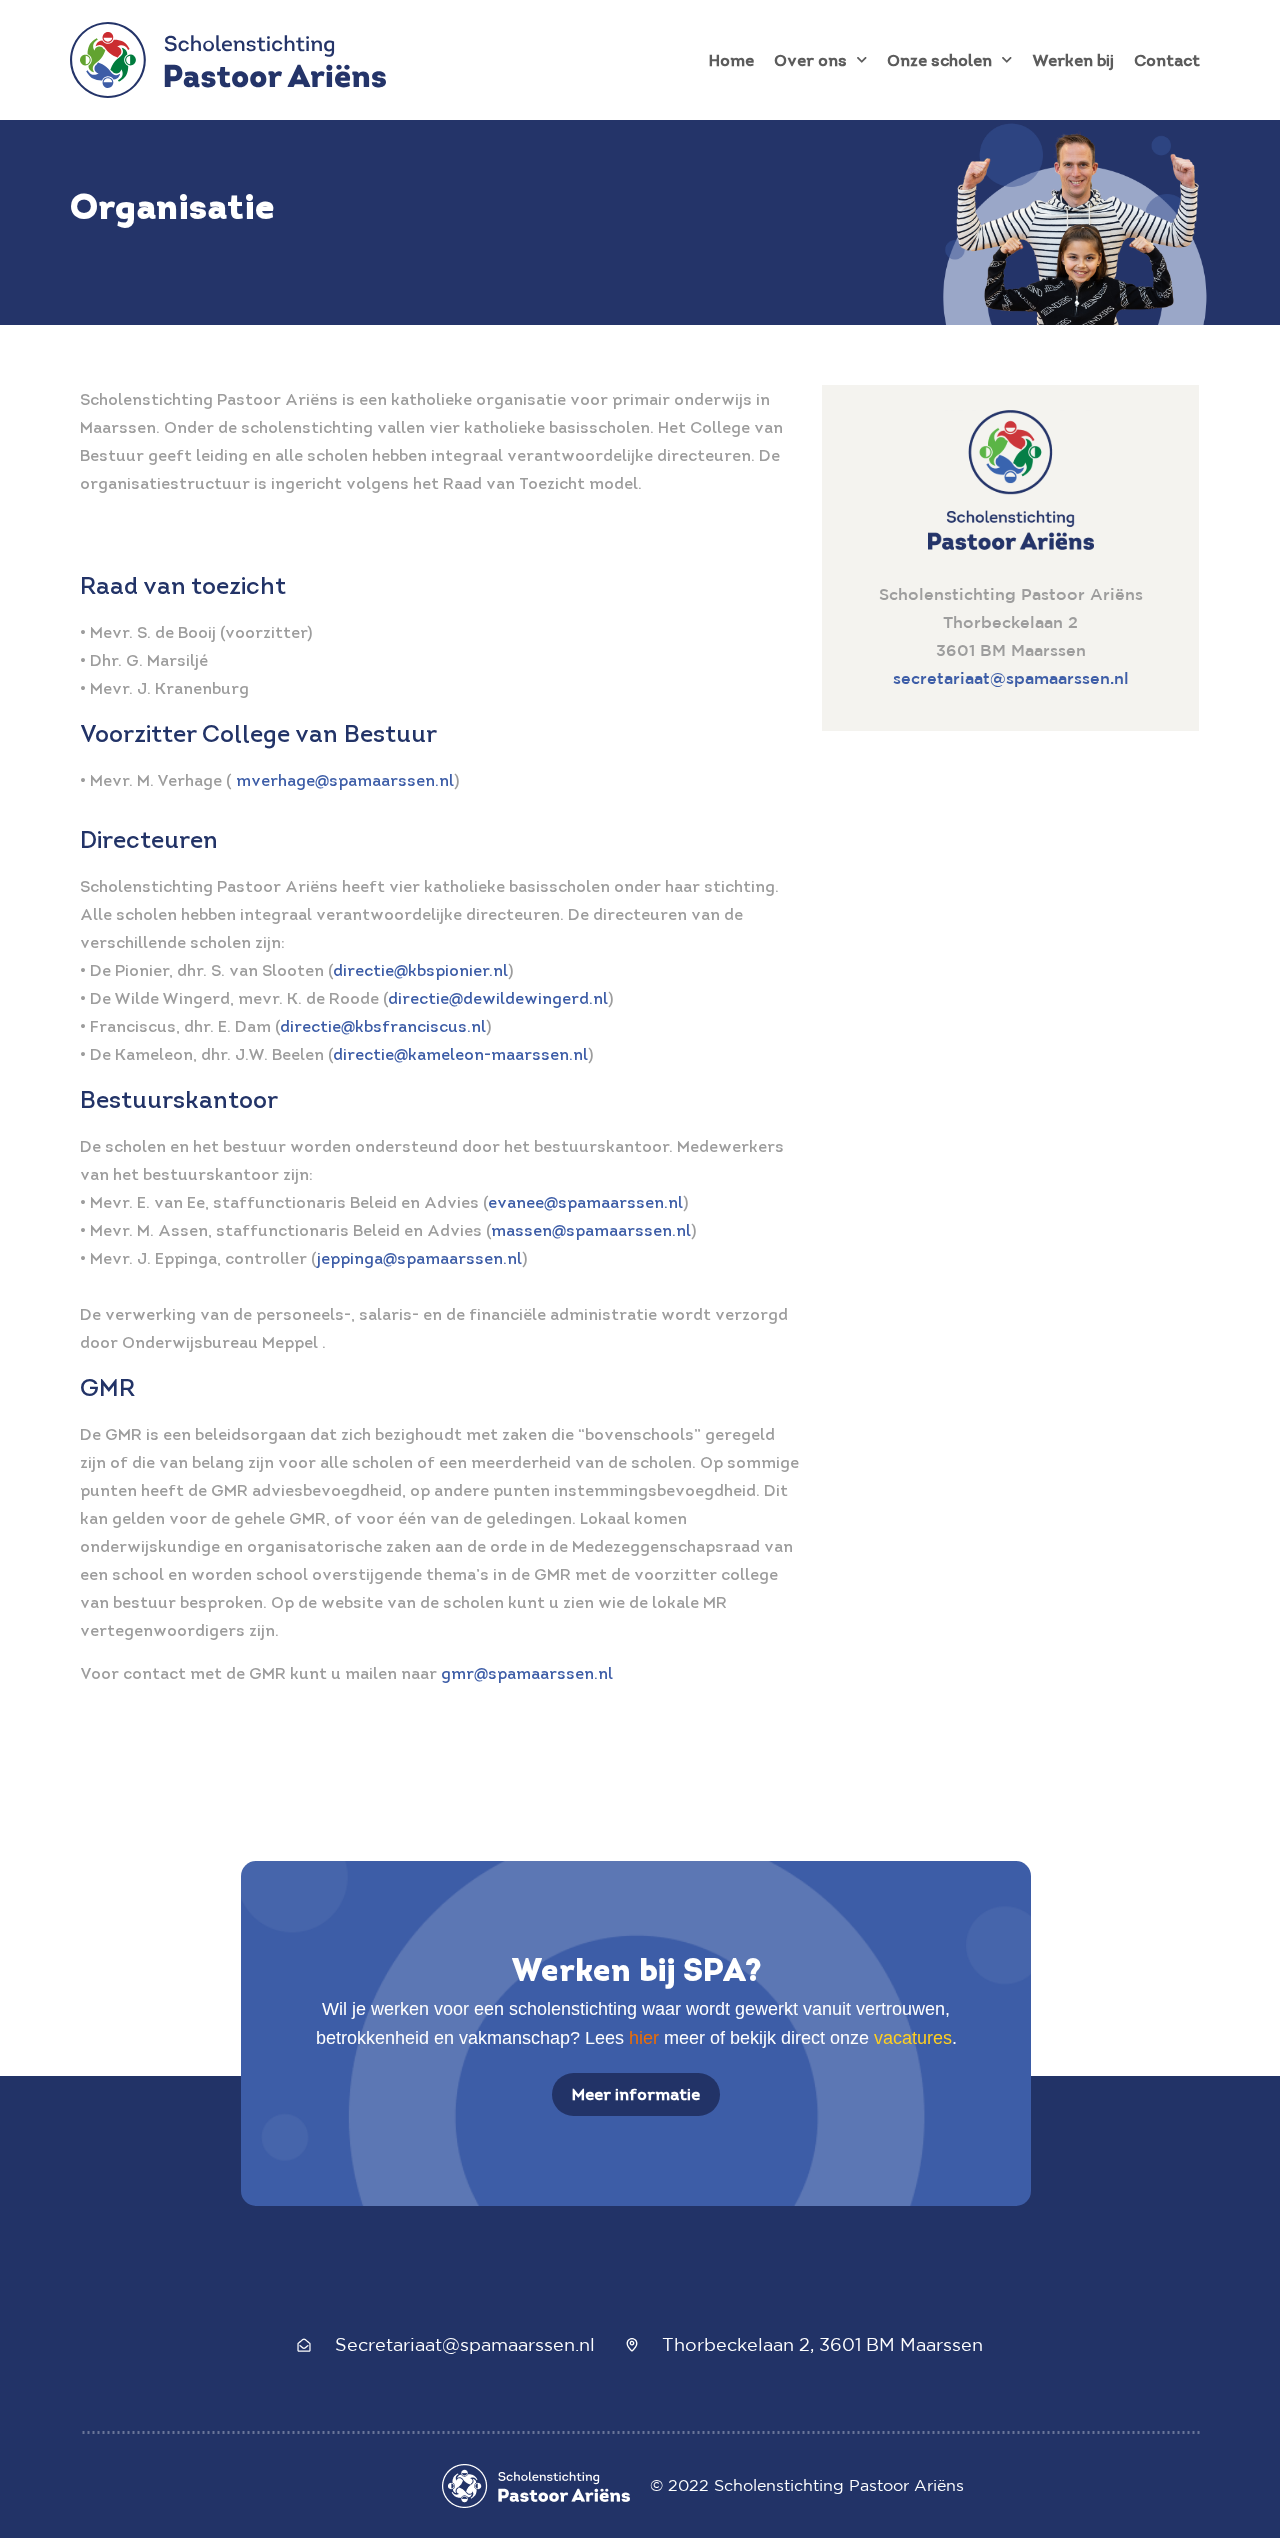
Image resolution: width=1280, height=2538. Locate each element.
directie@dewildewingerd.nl (498, 998)
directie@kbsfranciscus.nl (383, 1026)
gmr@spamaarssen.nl (527, 1673)
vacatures (913, 2038)
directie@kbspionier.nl (420, 970)
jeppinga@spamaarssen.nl (419, 1258)
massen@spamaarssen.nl (591, 1230)
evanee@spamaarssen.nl (585, 1202)
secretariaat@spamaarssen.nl (1011, 678)
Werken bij (1073, 60)
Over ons (810, 60)
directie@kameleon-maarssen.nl (460, 1054)
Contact (1167, 60)
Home (731, 60)
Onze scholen (939, 60)
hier (644, 2038)
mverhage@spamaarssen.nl (345, 780)
